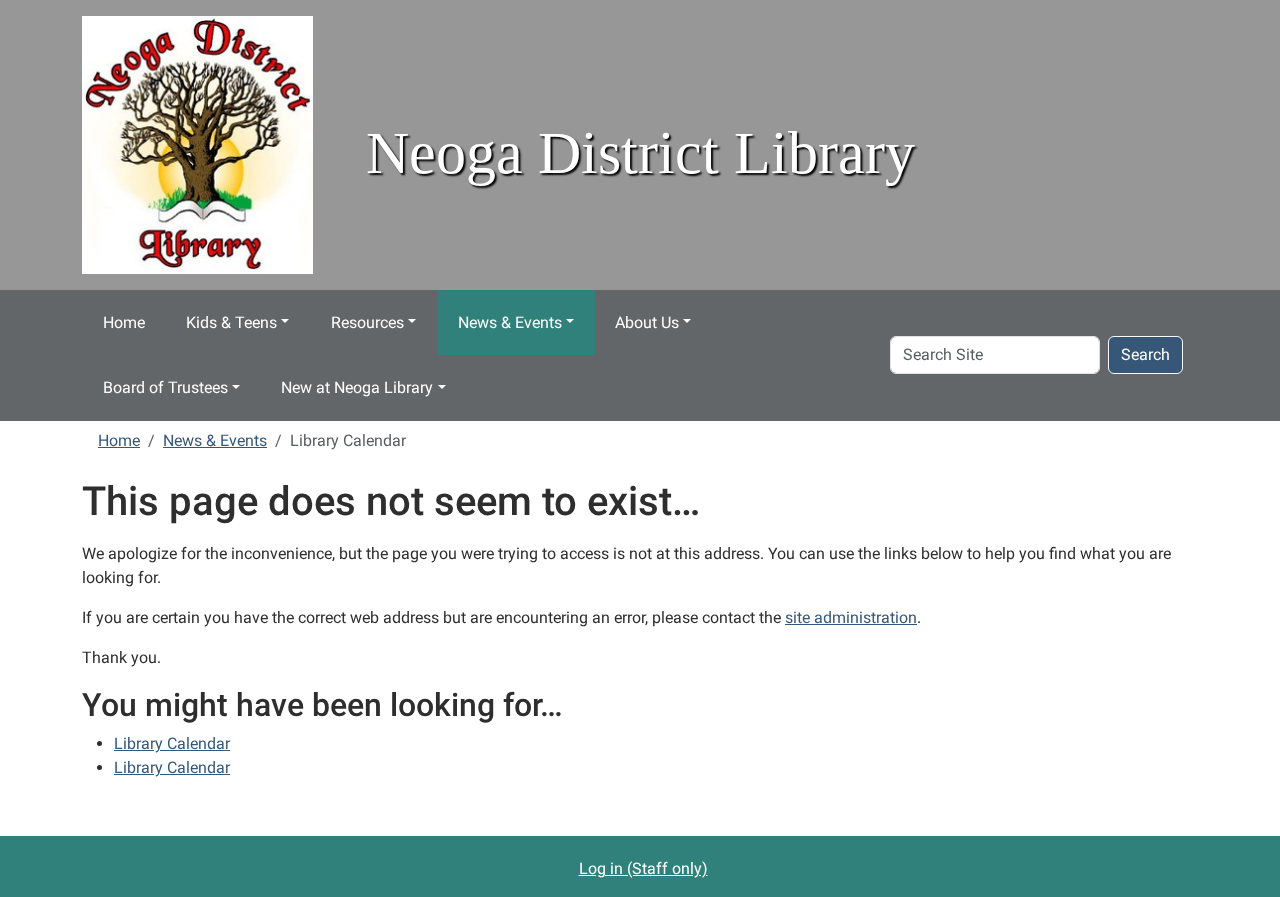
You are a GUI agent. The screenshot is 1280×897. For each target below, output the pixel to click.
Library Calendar (172, 743)
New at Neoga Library (357, 387)
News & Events (510, 322)
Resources (367, 322)
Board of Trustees (165, 387)
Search (1145, 354)
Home (124, 322)
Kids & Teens (231, 322)
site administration (851, 617)
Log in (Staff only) (643, 868)
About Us (647, 322)
